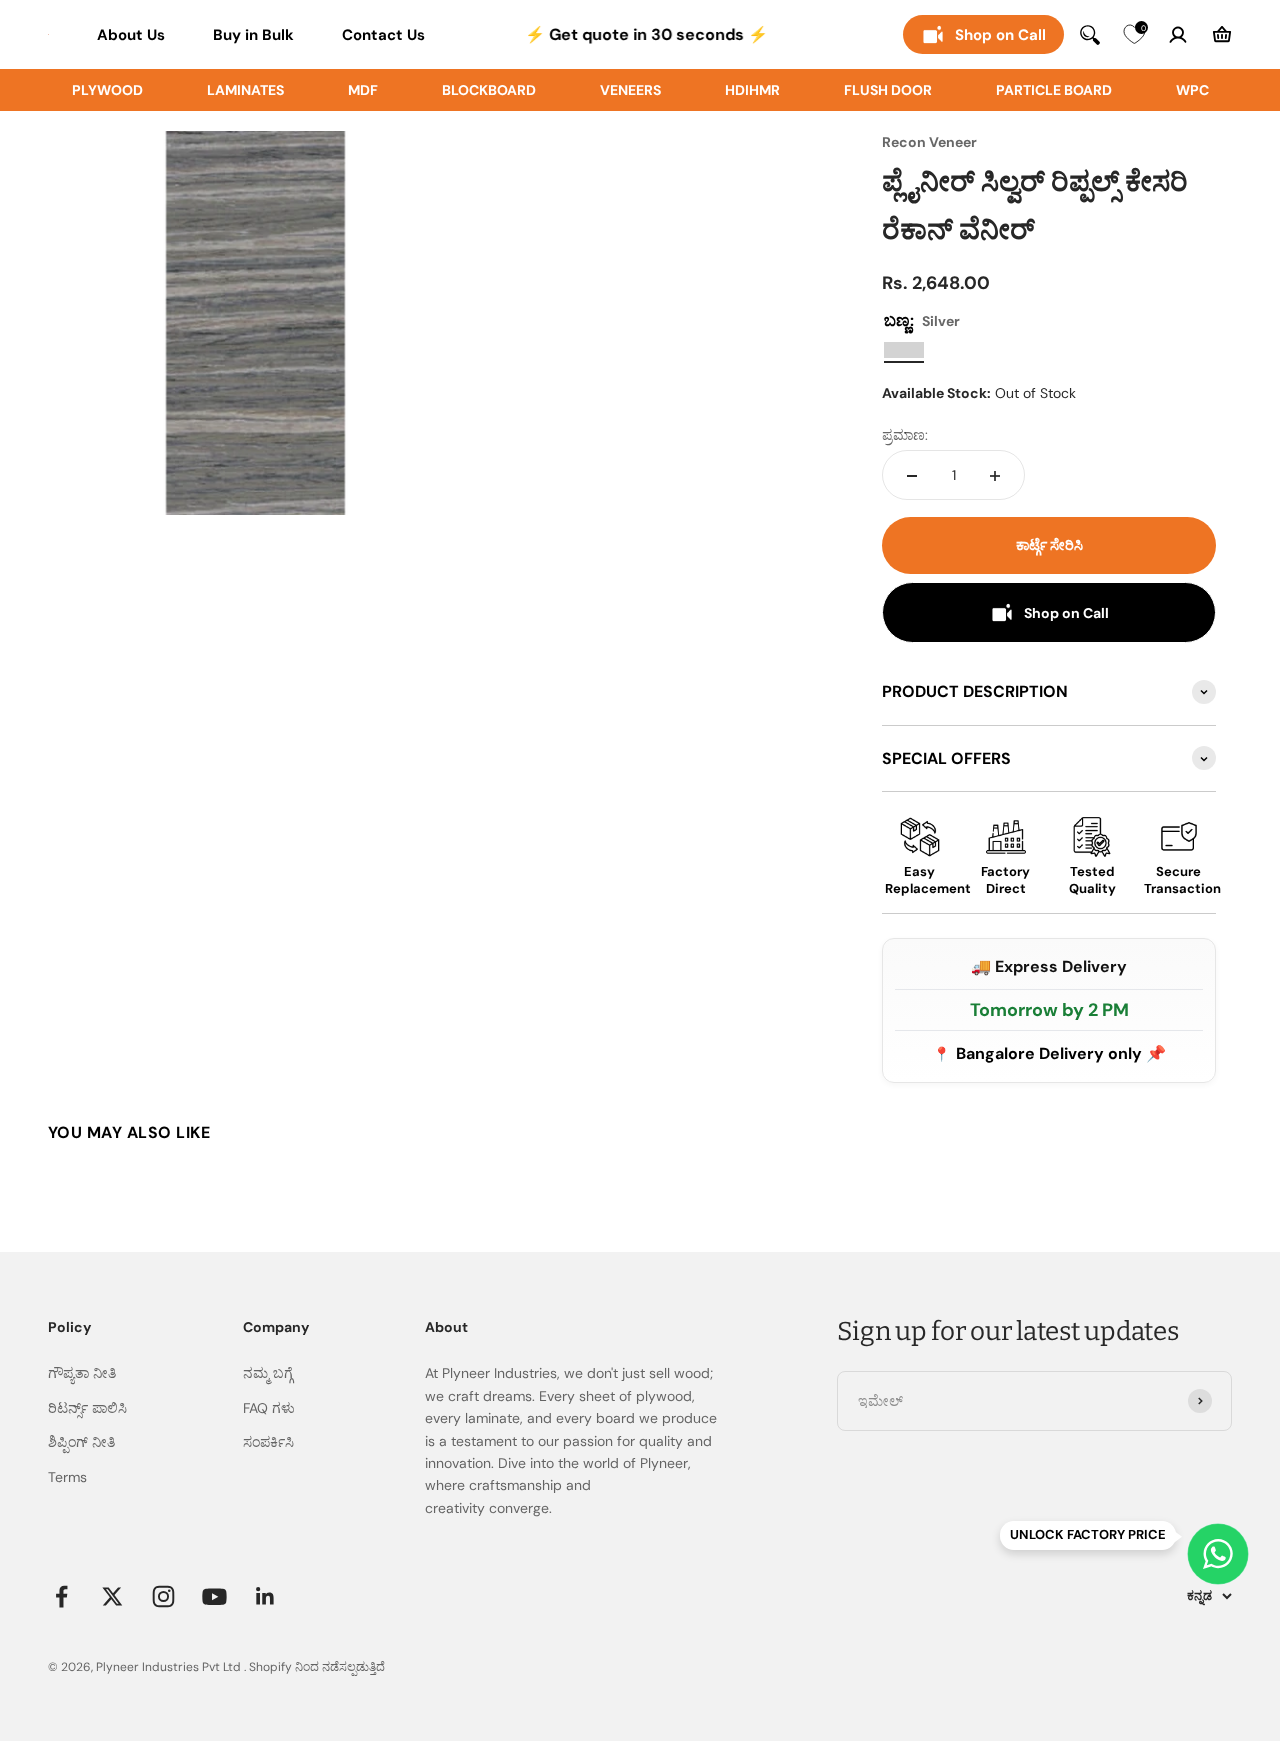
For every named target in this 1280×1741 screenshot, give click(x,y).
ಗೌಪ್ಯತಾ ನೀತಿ (82, 1373)
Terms (67, 1477)
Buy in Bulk (253, 35)
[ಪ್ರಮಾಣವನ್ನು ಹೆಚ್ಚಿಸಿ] (995, 476)
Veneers (630, 90)
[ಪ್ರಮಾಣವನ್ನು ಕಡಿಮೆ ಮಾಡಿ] (912, 476)
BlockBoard (489, 90)
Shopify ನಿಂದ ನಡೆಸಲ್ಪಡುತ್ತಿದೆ (317, 1667)
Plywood (107, 90)
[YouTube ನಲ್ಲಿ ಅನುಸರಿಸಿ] (214, 1596)
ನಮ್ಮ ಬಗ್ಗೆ (268, 1373)
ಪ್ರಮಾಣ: (905, 436)
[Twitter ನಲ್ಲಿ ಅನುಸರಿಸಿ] (112, 1596)
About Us (131, 35)
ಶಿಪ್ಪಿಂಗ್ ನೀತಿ (81, 1442)
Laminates (245, 90)
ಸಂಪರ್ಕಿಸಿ (268, 1442)
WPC (1192, 90)
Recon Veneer (929, 142)
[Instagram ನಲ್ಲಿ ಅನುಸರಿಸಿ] (163, 1596)
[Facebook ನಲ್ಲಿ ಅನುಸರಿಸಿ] (61, 1596)
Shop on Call (1000, 35)
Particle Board (1054, 90)
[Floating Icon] (1218, 1554)
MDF (363, 90)
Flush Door (888, 90)
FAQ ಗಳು (269, 1408)
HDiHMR (752, 90)
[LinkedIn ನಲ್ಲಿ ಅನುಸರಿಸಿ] (265, 1596)
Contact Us (383, 35)
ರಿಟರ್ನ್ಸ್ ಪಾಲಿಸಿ (87, 1408)
